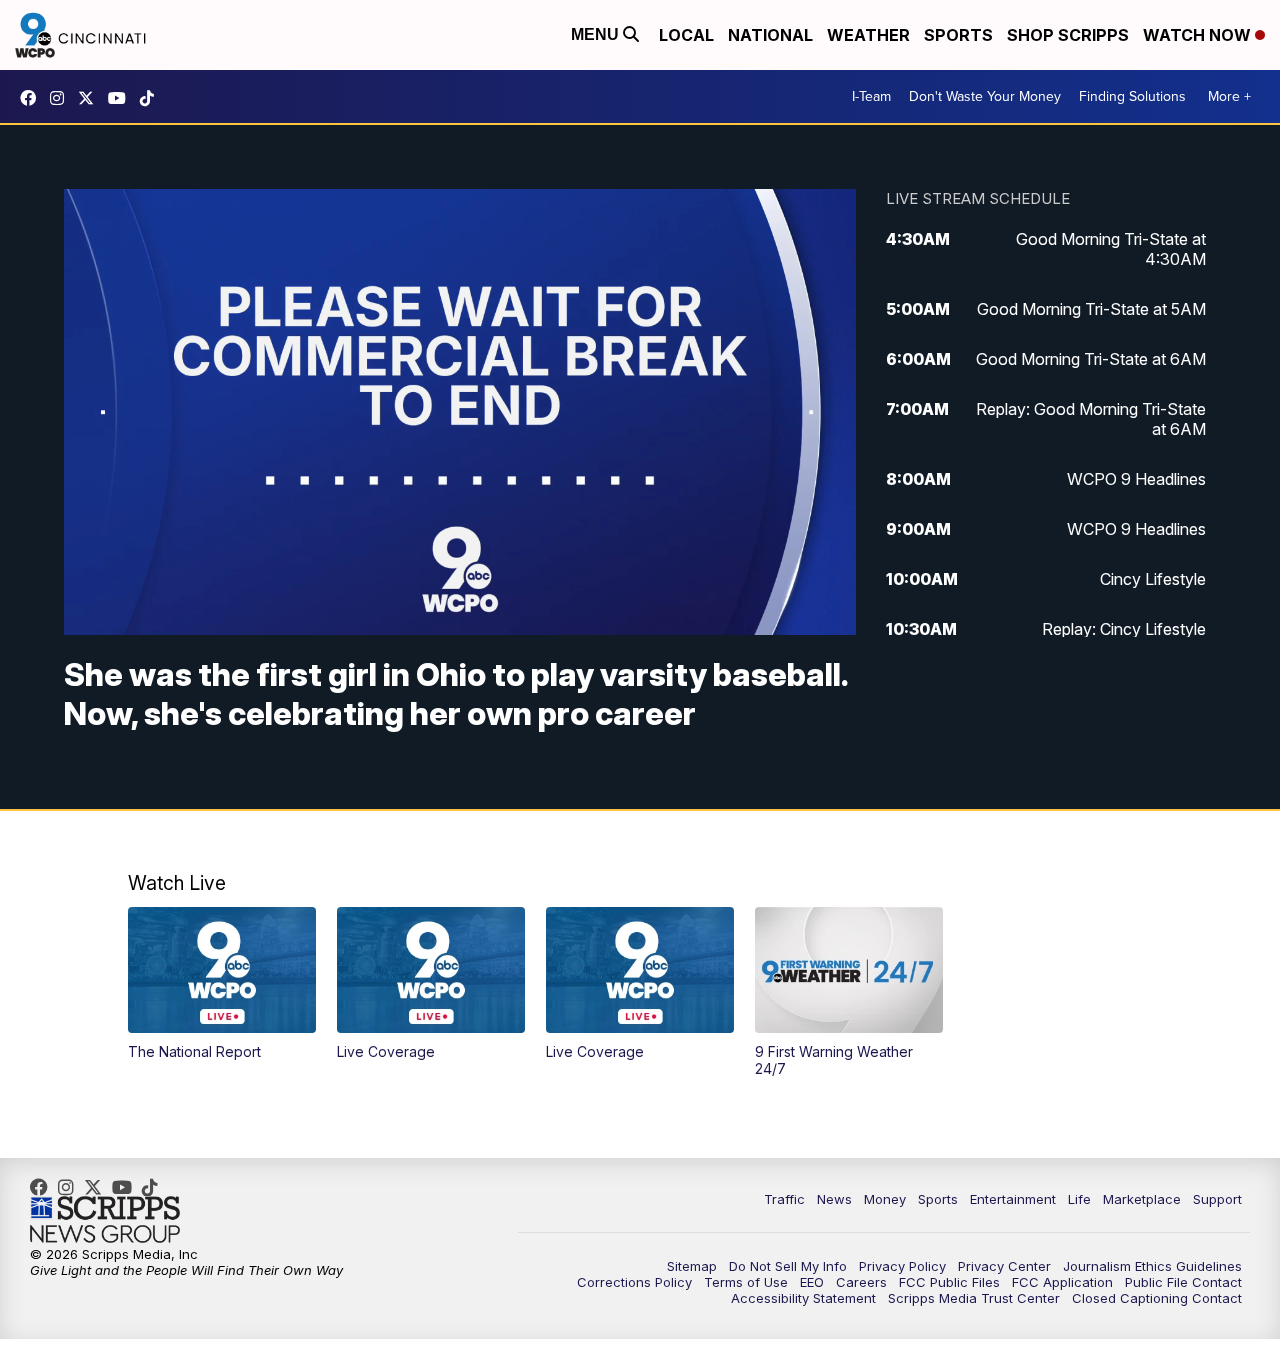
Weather (868, 35)
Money (885, 1199)
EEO (812, 1282)
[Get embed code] (758, 585)
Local (686, 35)
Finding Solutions (1132, 96)
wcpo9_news (62, 98)
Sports (958, 35)
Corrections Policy (634, 1282)
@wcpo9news (152, 98)
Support (1217, 1199)
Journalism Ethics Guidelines (1152, 1266)
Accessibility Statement (803, 1298)
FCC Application (1062, 1282)
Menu (597, 34)
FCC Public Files (949, 1282)
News (834, 1199)
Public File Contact (1183, 1282)
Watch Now (1199, 35)
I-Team (871, 96)
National (770, 35)
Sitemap (692, 1266)
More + (1229, 96)
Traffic (784, 1199)
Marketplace (1142, 1199)
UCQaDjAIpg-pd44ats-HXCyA (122, 98)
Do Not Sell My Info (788, 1266)
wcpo (91, 98)
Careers (861, 1282)
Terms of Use (746, 1282)
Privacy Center (1004, 1266)
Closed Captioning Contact (1157, 1298)
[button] (90, 585)
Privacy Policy (902, 1266)
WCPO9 (33, 98)
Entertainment (1013, 1199)
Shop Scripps (1068, 35)
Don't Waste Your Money (985, 96)
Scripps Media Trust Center (974, 1298)
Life (1079, 1199)
